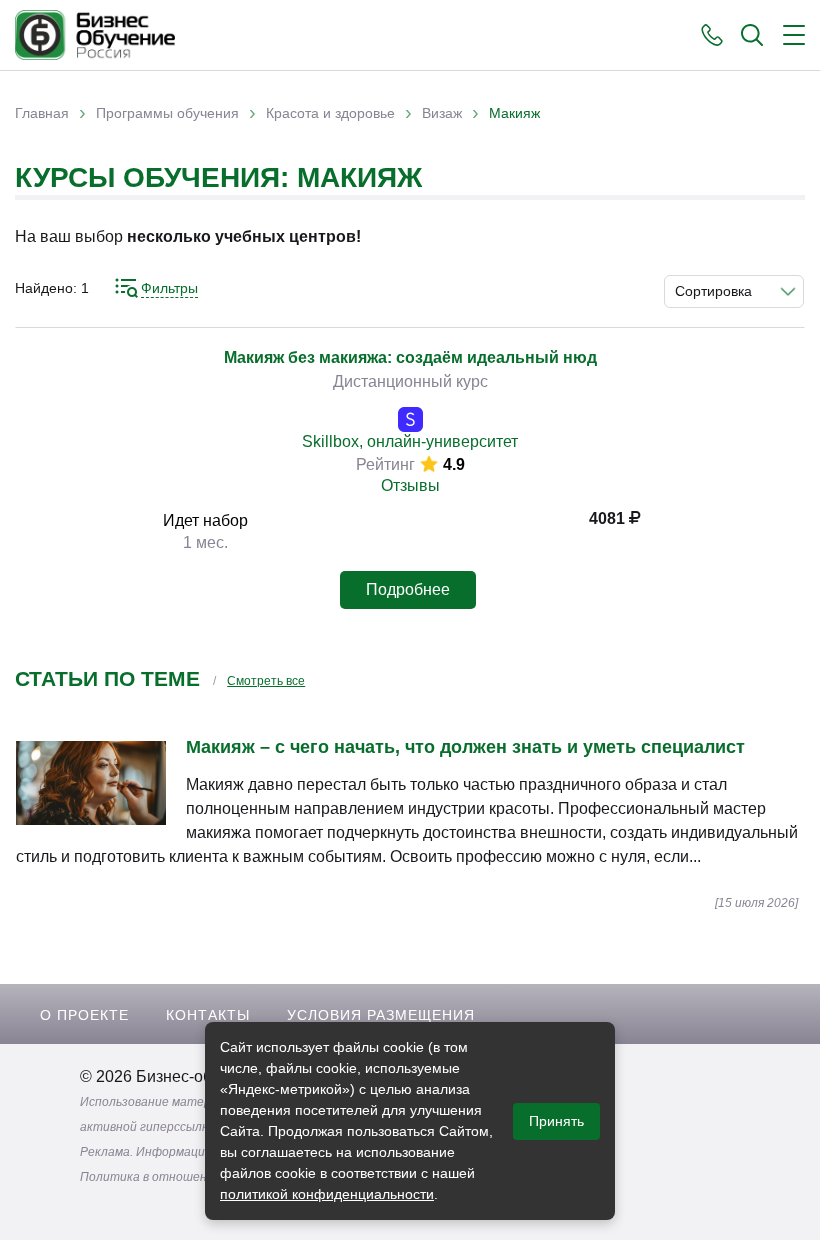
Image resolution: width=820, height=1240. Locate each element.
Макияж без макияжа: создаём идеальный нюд (410, 357)
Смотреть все (266, 681)
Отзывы (410, 485)
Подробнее (408, 589)
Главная (42, 113)
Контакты (208, 1015)
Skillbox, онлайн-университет (410, 441)
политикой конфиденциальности (327, 1194)
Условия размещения (381, 1015)
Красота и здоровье (330, 113)
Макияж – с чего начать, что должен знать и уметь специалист (465, 747)
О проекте (84, 1015)
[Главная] (95, 35)
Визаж (442, 113)
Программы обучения (167, 113)
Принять (556, 1121)
